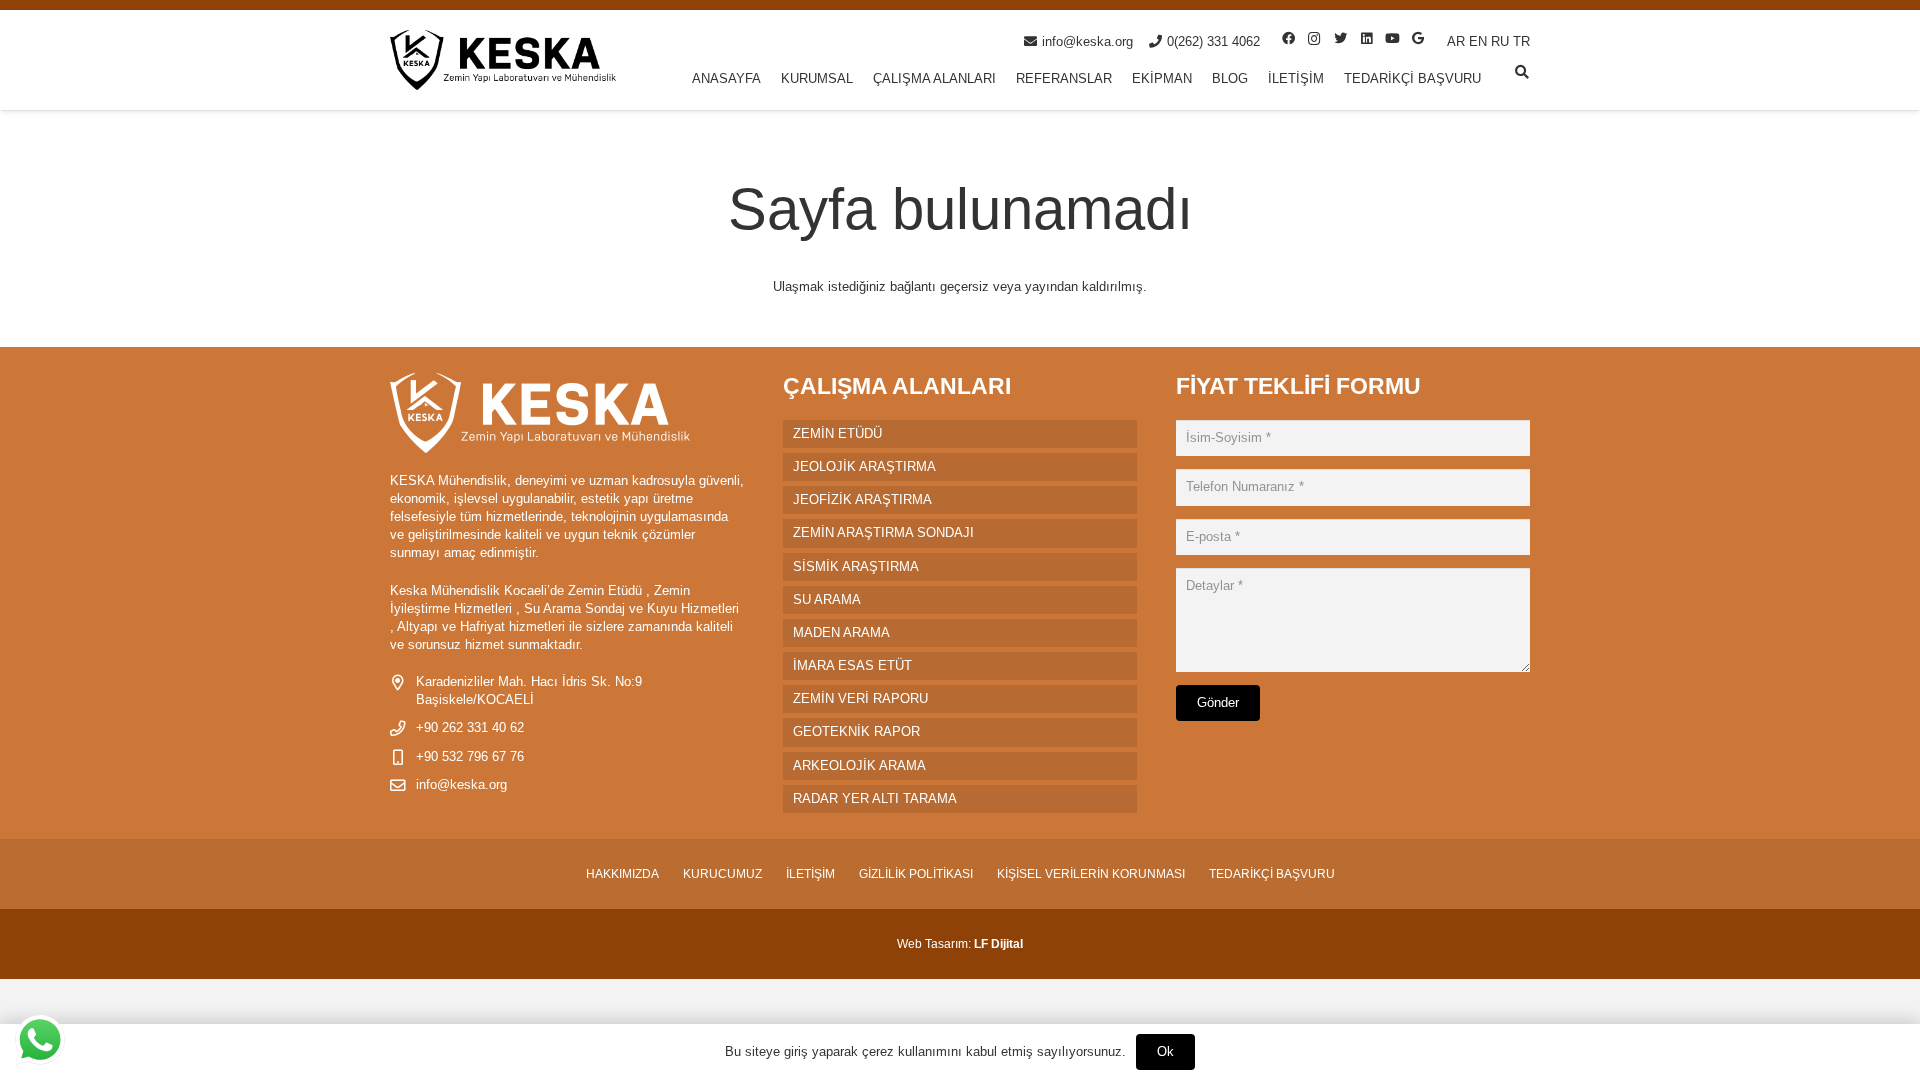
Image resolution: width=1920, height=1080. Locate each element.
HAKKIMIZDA (622, 874)
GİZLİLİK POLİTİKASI (916, 874)
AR (1456, 41)
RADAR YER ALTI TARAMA (875, 798)
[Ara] (1521, 72)
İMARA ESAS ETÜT (852, 665)
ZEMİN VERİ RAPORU (860, 698)
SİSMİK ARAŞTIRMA (856, 566)
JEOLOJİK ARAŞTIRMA (864, 466)
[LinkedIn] (1366, 39)
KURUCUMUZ (722, 874)
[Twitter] (1340, 39)
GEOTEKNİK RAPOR (856, 731)
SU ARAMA (827, 599)
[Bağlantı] (503, 60)
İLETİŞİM (810, 874)
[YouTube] (1392, 39)
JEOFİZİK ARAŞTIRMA (862, 499)
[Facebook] (1288, 39)
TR (1521, 41)
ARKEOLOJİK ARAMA (859, 765)
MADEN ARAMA (841, 632)
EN (1478, 41)
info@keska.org (461, 784)
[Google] (1418, 39)
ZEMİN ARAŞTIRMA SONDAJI (883, 532)
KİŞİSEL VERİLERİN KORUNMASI (1091, 874)
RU (1500, 41)
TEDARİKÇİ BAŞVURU (1272, 874)
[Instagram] (1314, 39)
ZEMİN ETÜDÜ (837, 433)
